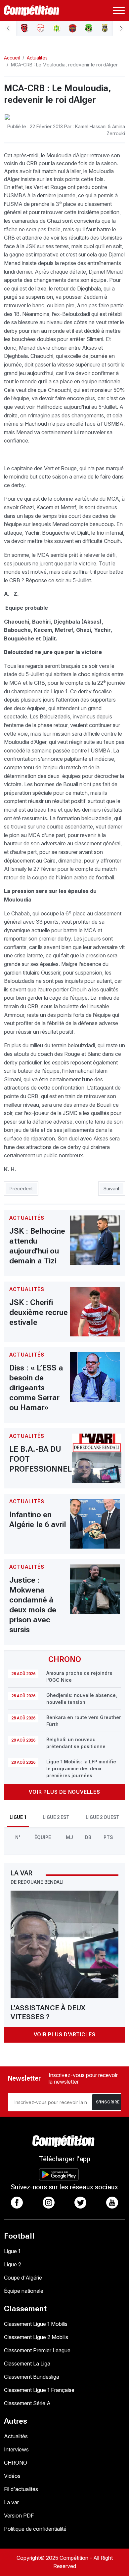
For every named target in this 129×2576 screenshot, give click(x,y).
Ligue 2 (13, 2264)
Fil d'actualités (21, 2489)
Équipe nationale (24, 2291)
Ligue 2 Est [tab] (56, 1817)
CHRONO (16, 2463)
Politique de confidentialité (35, 2529)
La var (11, 2502)
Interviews (16, 2449)
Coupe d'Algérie (23, 2278)
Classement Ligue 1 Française (39, 2390)
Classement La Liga (27, 2364)
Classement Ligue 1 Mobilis (36, 2324)
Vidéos (12, 2476)
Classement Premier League (37, 2350)
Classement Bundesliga (32, 2377)
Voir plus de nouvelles (64, 1792)
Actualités (16, 2436)
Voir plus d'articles (65, 2035)
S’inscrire (108, 2102)
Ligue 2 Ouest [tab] (103, 1817)
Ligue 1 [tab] (18, 1817)
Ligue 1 (12, 2251)
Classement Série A (27, 2403)
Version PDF (19, 2516)
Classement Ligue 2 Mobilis (36, 2337)
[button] (8, 28)
